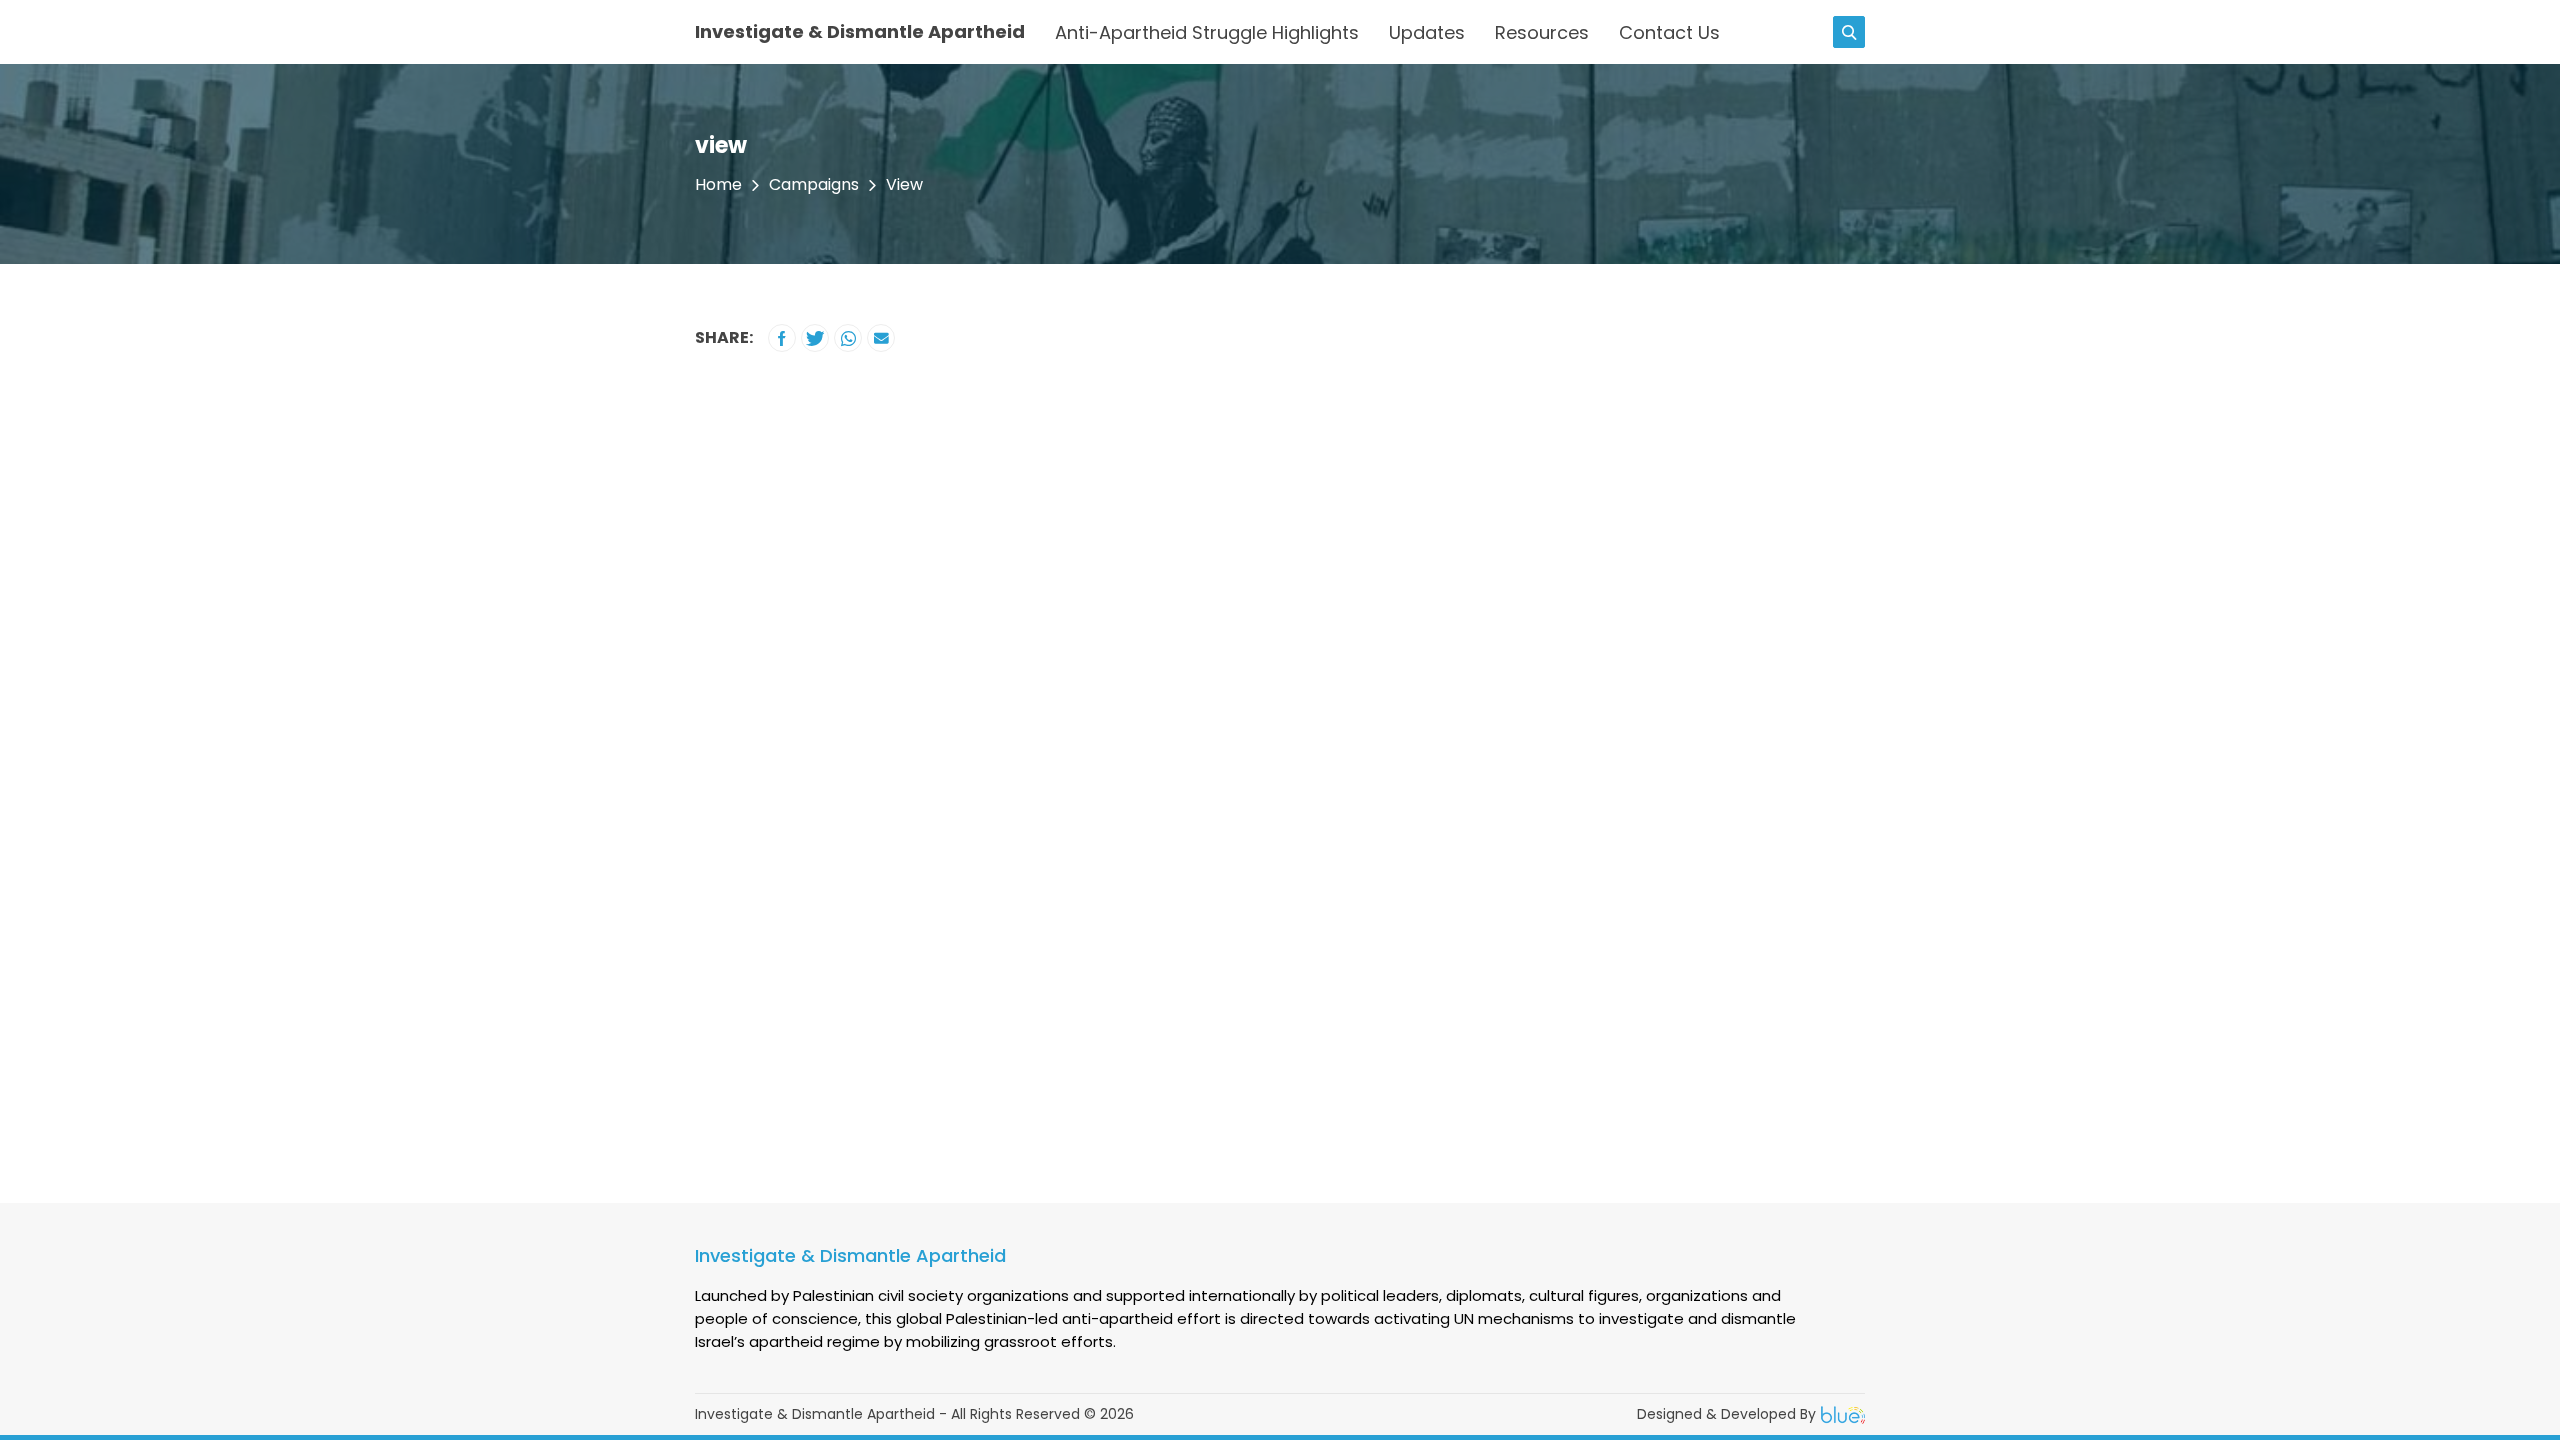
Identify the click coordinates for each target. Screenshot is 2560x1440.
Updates (1427, 32)
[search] (1849, 32)
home (718, 184)
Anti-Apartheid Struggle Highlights (1207, 32)
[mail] (881, 338)
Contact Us (1669, 32)
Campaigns (814, 184)
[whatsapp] (848, 338)
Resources (1542, 32)
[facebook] (782, 338)
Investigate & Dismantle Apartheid (860, 31)
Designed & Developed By (1726, 1414)
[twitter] (815, 338)
